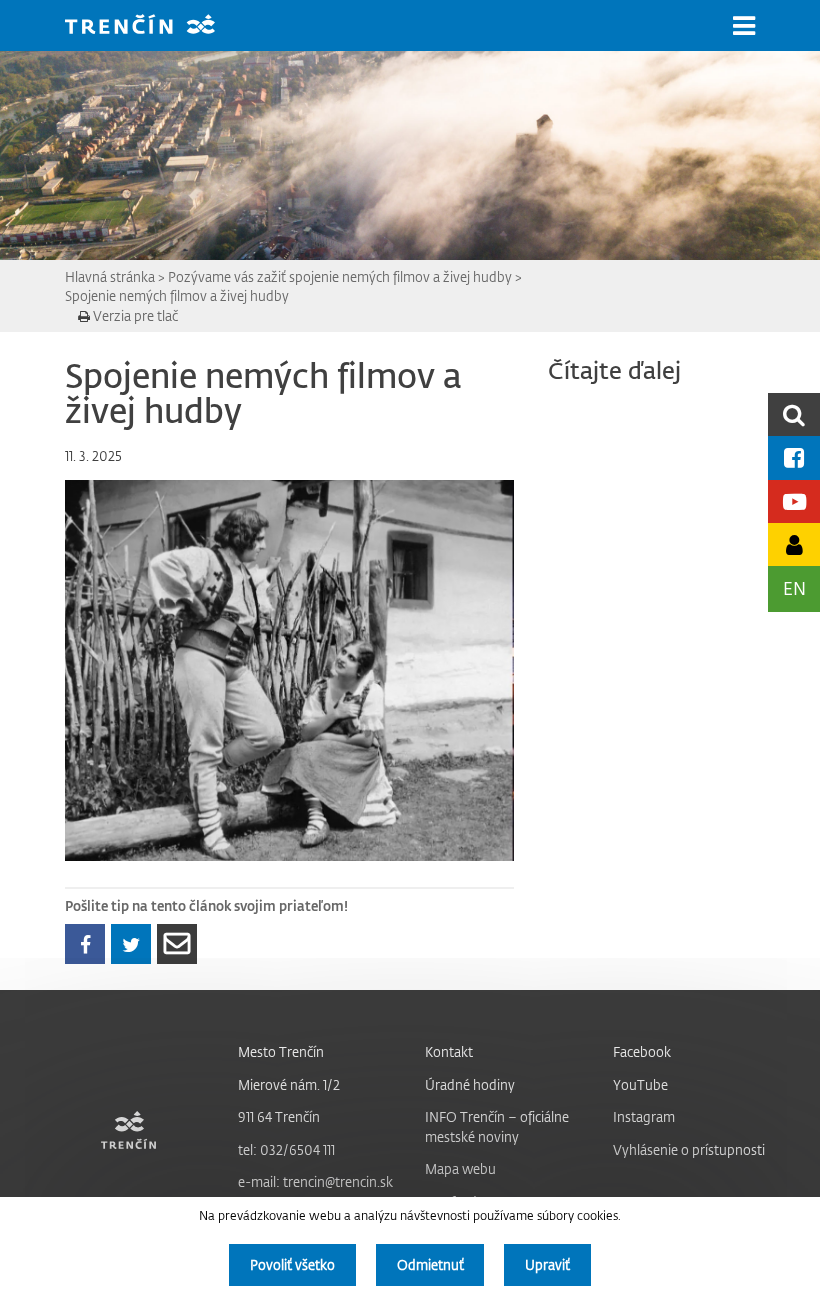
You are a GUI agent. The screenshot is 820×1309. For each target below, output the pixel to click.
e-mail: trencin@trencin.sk (315, 1181)
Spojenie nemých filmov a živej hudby (177, 295)
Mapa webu (460, 1168)
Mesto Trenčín (281, 1051)
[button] (744, 26)
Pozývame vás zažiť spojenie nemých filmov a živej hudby (340, 276)
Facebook (642, 1051)
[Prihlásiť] (794, 544)
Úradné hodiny (470, 1084)
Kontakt (449, 1051)
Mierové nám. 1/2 (289, 1084)
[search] (794, 414)
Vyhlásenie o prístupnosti (689, 1149)
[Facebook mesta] (794, 457)
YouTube (640, 1084)
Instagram (644, 1116)
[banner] (155, 26)
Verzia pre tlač (134, 315)
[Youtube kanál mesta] (794, 501)
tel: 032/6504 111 (286, 1149)
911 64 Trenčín (279, 1116)
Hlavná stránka (110, 276)
